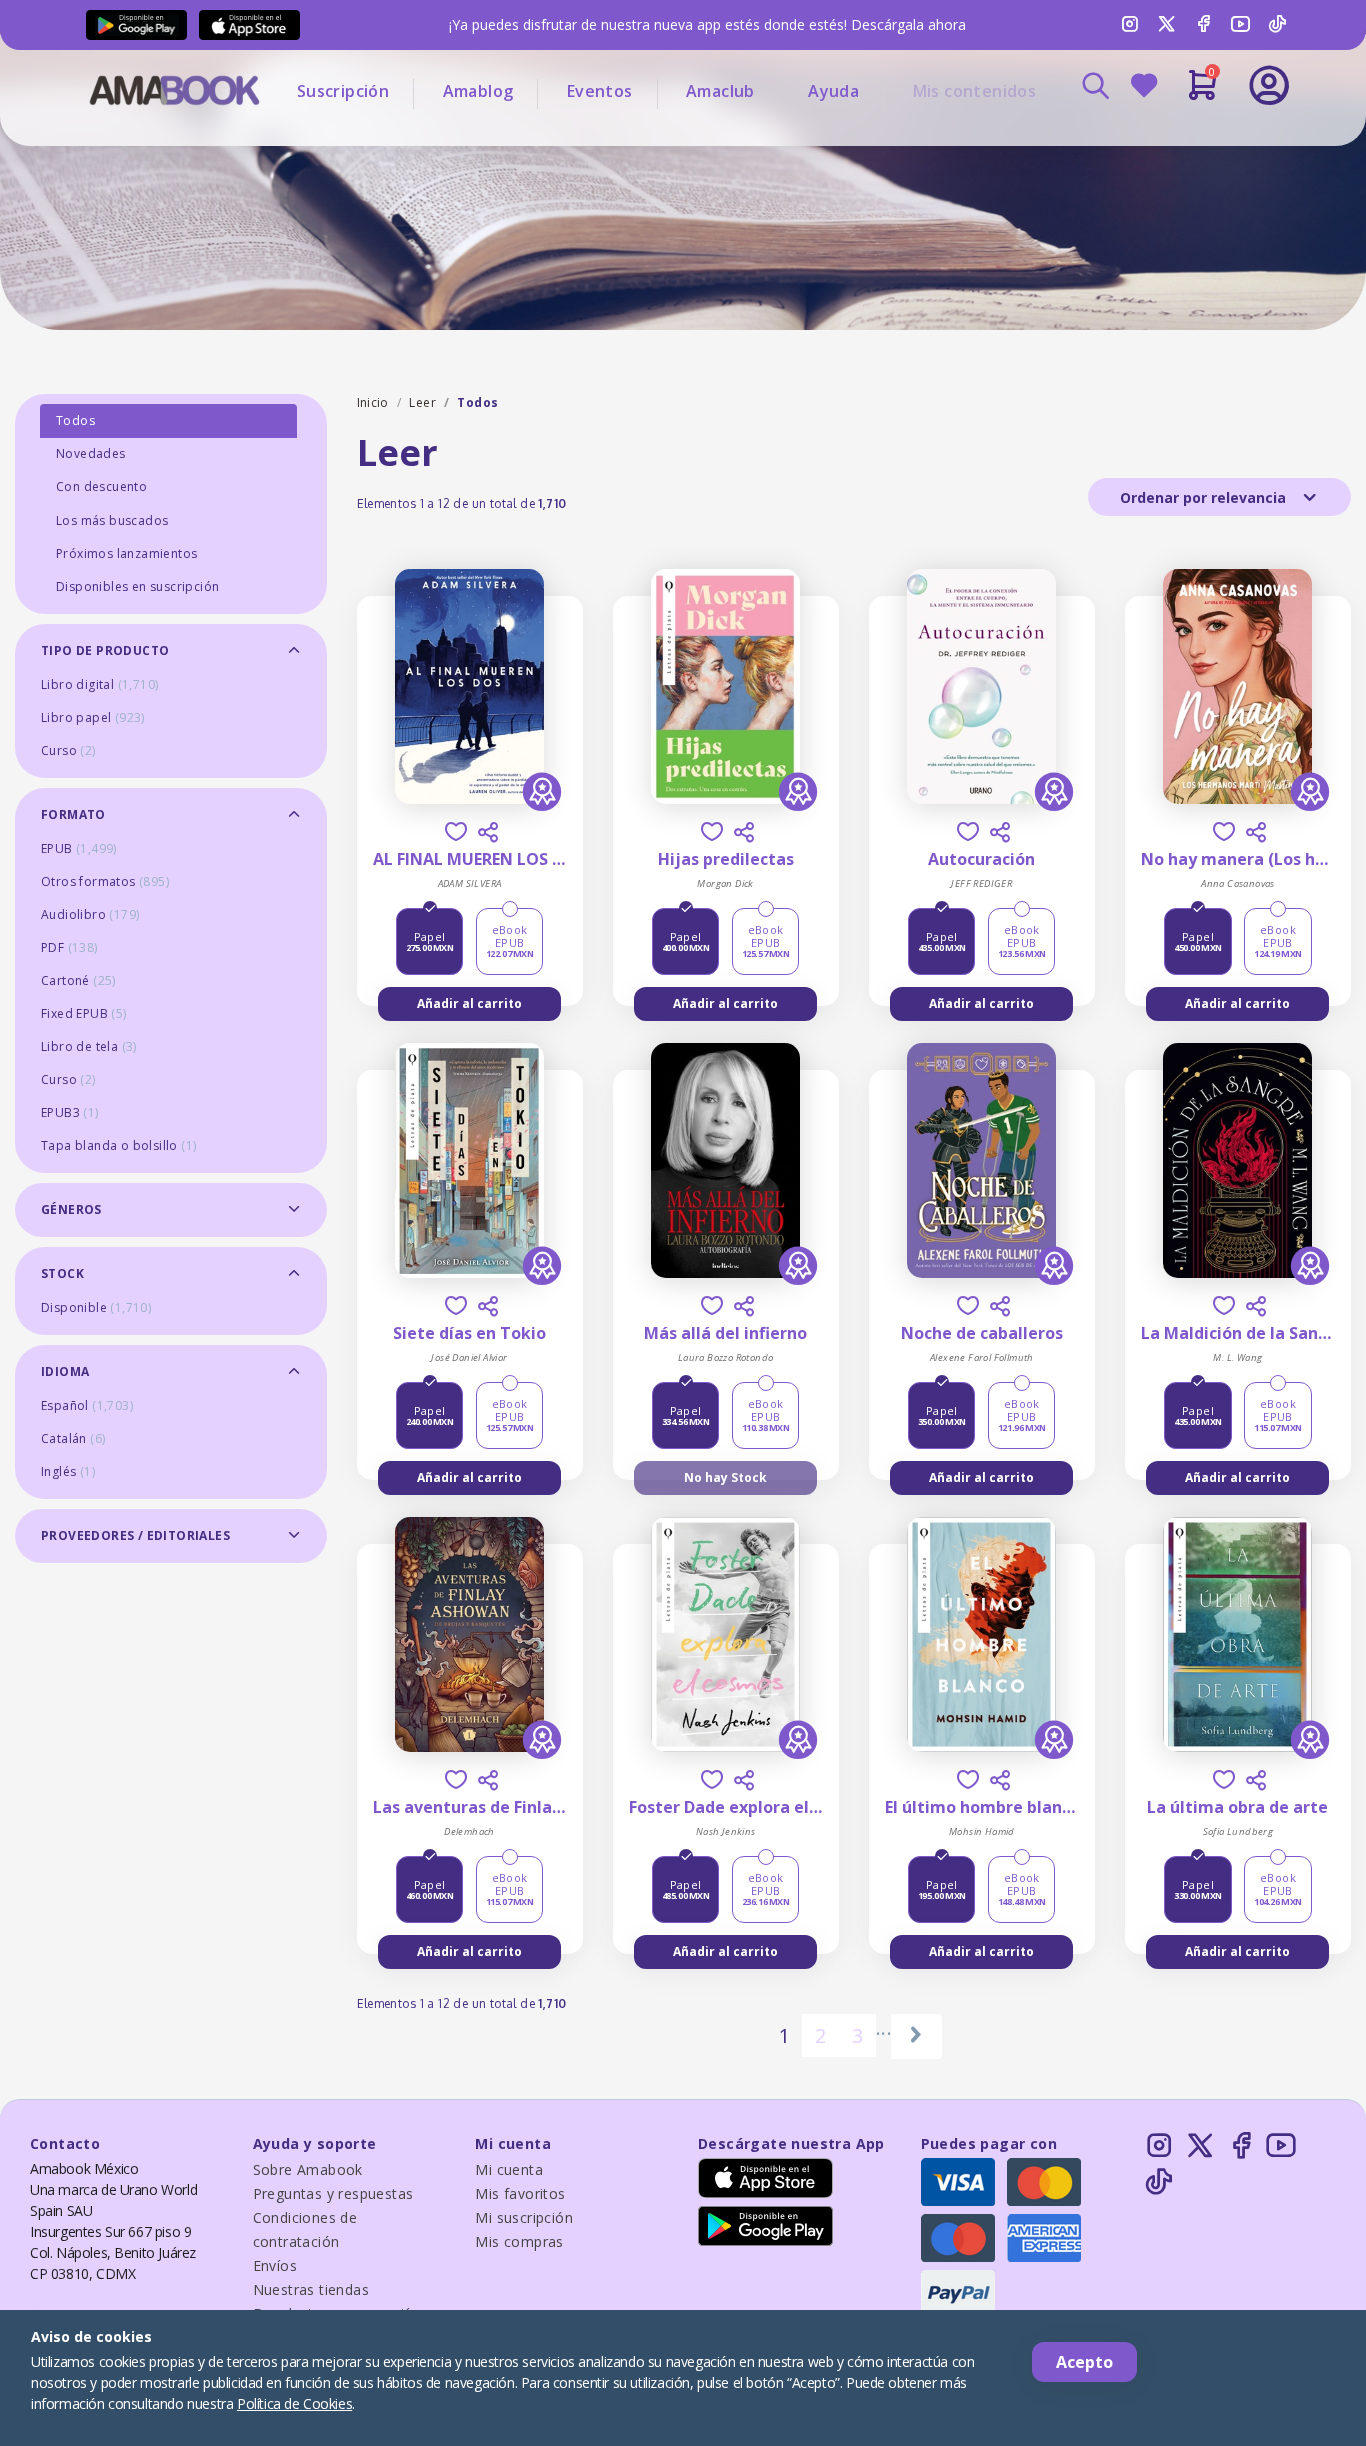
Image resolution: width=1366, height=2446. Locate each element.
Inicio (373, 402)
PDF (69, 947)
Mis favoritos (520, 2193)
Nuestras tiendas (311, 2289)
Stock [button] (62, 1273)
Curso (68, 750)
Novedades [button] (91, 453)
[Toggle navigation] (1186, 140)
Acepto (1084, 2362)
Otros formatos (105, 881)
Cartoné (78, 980)
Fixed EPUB (84, 1013)
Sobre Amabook (308, 2169)
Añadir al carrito (469, 1003)
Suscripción (343, 91)
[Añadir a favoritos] (456, 831)
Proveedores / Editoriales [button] (135, 1535)
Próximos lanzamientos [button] (126, 553)
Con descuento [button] (101, 486)
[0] (1202, 93)
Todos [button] (75, 420)
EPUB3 (70, 1112)
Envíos (275, 2265)
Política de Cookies (294, 2403)
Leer (422, 402)
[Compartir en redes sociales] (488, 832)
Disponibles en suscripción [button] (137, 586)
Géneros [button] (71, 1209)
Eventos (600, 91)
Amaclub (720, 91)
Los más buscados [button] (112, 520)
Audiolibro (90, 914)
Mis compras (519, 2241)
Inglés (68, 1471)
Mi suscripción (524, 2217)
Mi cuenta (509, 2169)
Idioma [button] (65, 1371)
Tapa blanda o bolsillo (118, 1145)
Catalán (73, 1438)
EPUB (79, 848)
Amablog (478, 91)
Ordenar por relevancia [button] (1205, 497)
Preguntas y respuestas (333, 2193)
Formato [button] (73, 814)
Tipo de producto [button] (105, 650)
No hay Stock (725, 1477)
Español (87, 1405)
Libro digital (99, 684)
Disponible (96, 1307)
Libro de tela (89, 1046)
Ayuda (833, 91)
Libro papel (93, 717)
